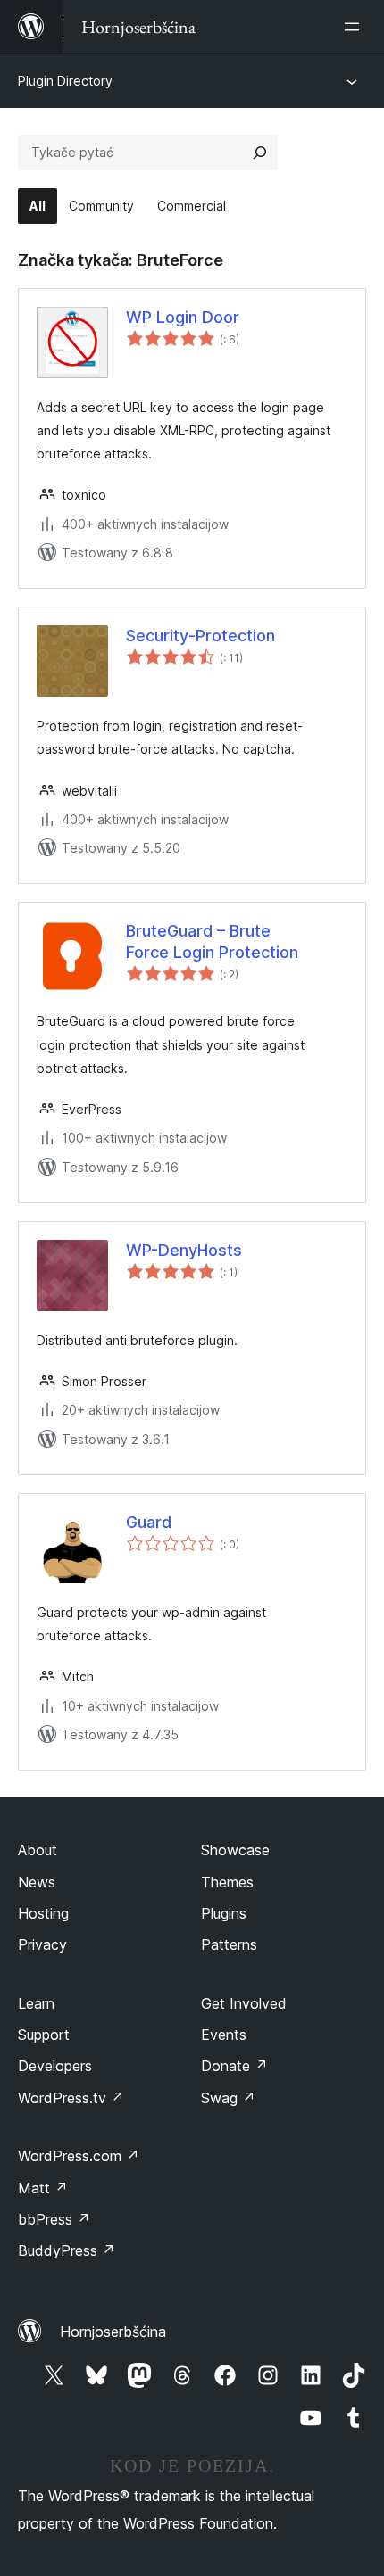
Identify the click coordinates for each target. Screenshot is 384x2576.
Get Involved (244, 2003)
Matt (43, 2188)
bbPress (54, 2219)
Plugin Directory (65, 81)
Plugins (224, 1913)
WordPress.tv (71, 2098)
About (38, 1850)
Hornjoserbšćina (113, 2332)
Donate (234, 2066)
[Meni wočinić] (355, 27)
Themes (227, 1882)
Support (44, 2035)
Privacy (42, 1944)
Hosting (43, 1913)
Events (224, 2035)
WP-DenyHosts (184, 1250)
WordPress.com (79, 2156)
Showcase (235, 1850)
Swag (228, 2098)
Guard (149, 1522)
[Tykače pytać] (260, 153)
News (37, 1882)
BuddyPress (67, 2250)
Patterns (229, 1944)
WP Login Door (183, 317)
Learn (36, 2003)
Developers (55, 2066)
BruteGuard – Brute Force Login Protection (212, 941)
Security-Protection (200, 636)
